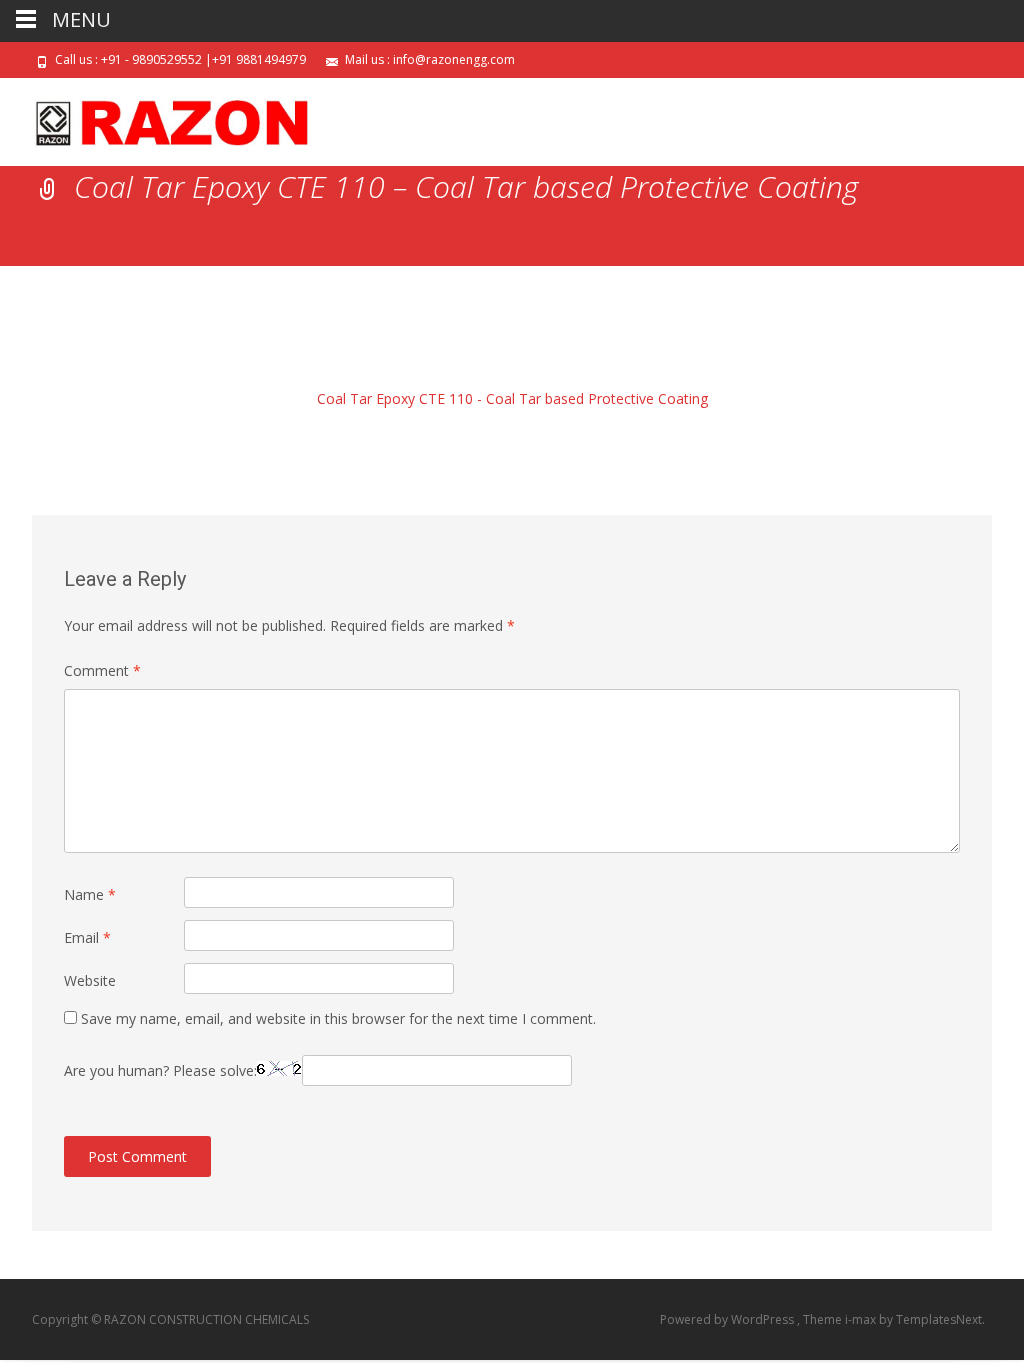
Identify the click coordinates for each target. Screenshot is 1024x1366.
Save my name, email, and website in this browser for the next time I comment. (338, 1018)
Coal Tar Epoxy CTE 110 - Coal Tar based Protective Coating (512, 398)
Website (90, 980)
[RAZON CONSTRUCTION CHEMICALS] (156, 118)
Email (87, 937)
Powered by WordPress (728, 1319)
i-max (862, 1319)
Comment (102, 670)
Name (90, 894)
